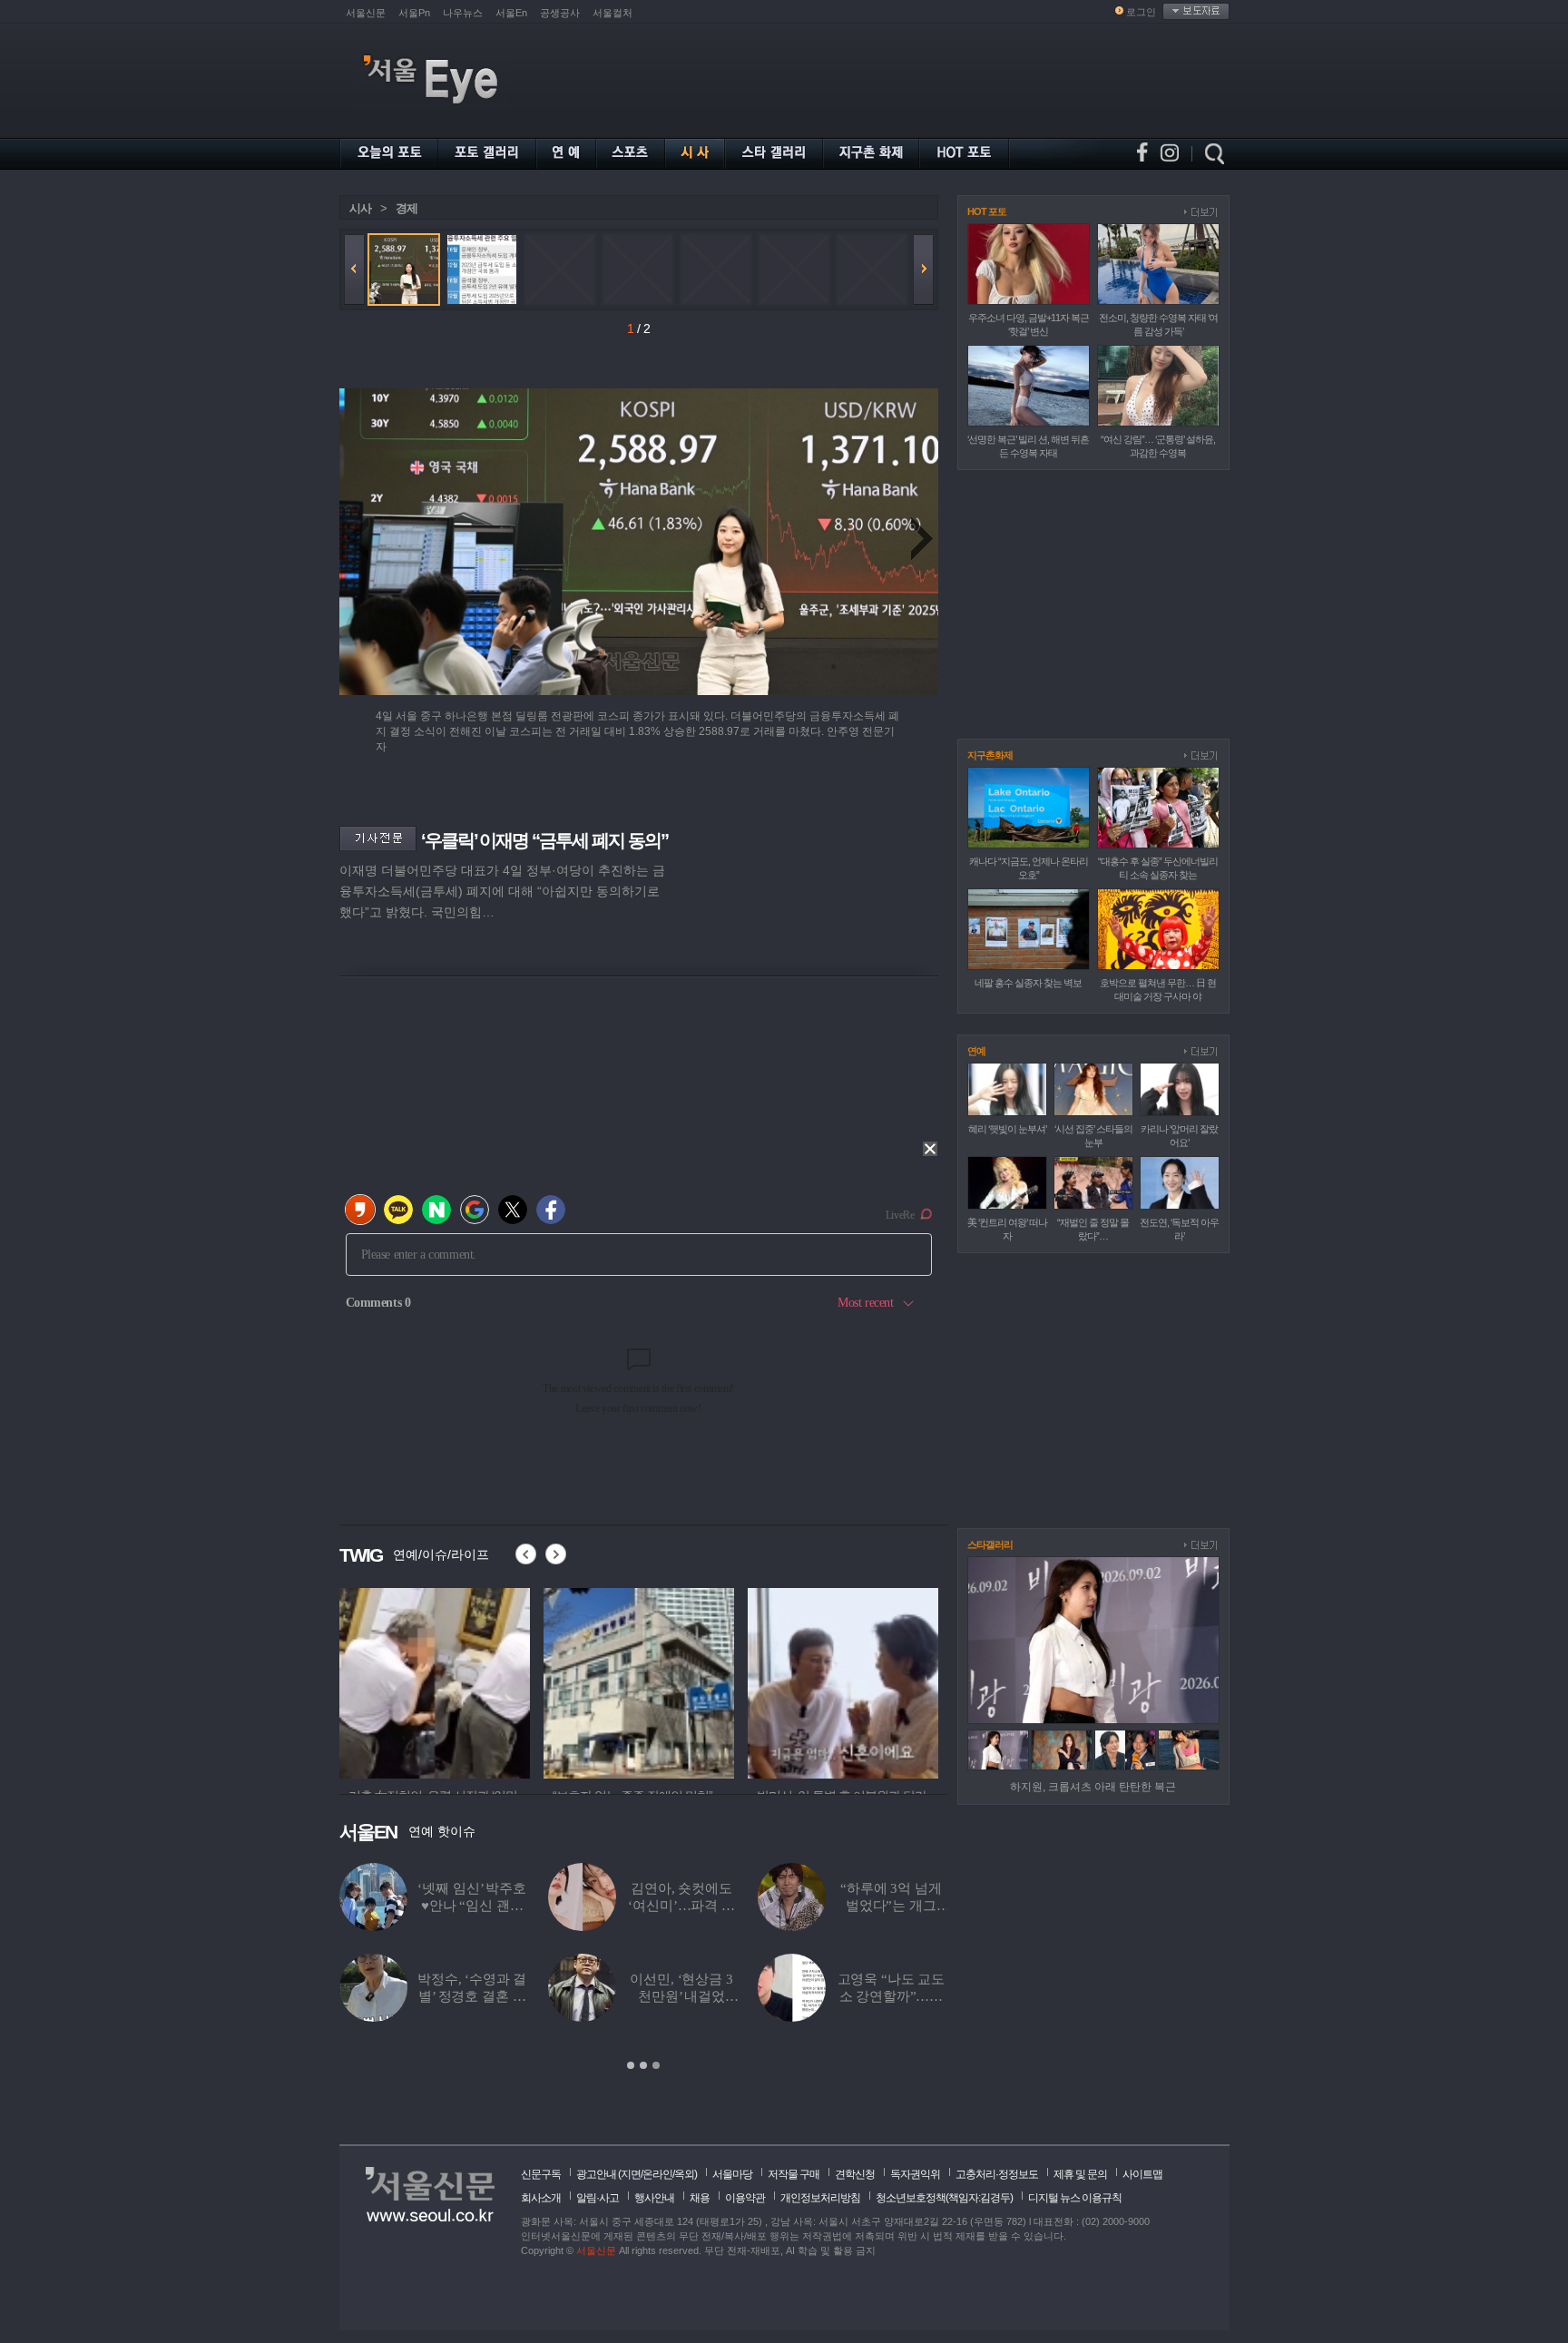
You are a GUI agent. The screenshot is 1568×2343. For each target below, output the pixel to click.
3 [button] (656, 2065)
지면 (631, 2174)
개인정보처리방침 (820, 2198)
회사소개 (541, 2198)
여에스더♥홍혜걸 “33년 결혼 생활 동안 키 (783, 1906)
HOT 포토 (987, 211)
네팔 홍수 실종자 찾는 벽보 (1028, 983)
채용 (700, 2198)
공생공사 (560, 13)
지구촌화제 (990, 755)
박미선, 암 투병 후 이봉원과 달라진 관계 (783, 1996)
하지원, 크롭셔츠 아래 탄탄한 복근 (1093, 1787)
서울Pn (414, 13)
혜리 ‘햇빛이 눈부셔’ (1007, 1129)
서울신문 (366, 13)
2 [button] (643, 2065)
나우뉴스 (463, 13)
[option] (435, 1681)
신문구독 (541, 2174)
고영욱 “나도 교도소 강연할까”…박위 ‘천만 (384, 1996)
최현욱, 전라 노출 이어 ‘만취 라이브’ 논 (573, 1906)
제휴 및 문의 (1080, 2174)
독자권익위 (915, 2174)
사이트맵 (1142, 2174)
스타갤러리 (990, 1544)
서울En (511, 13)
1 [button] (631, 2065)
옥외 (684, 2174)
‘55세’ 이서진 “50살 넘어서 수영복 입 (573, 1996)
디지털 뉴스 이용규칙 (1075, 2198)
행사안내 (654, 2198)
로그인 (1141, 12)
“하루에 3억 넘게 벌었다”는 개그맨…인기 (385, 1906)
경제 (407, 208)
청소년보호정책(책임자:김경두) (944, 2198)
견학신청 (855, 2174)
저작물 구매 (794, 2174)
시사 (360, 208)
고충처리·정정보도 (997, 2174)
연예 (976, 1051)
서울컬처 (612, 13)
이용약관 (745, 2198)
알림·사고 (598, 2198)
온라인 (657, 2174)
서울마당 (732, 2174)
